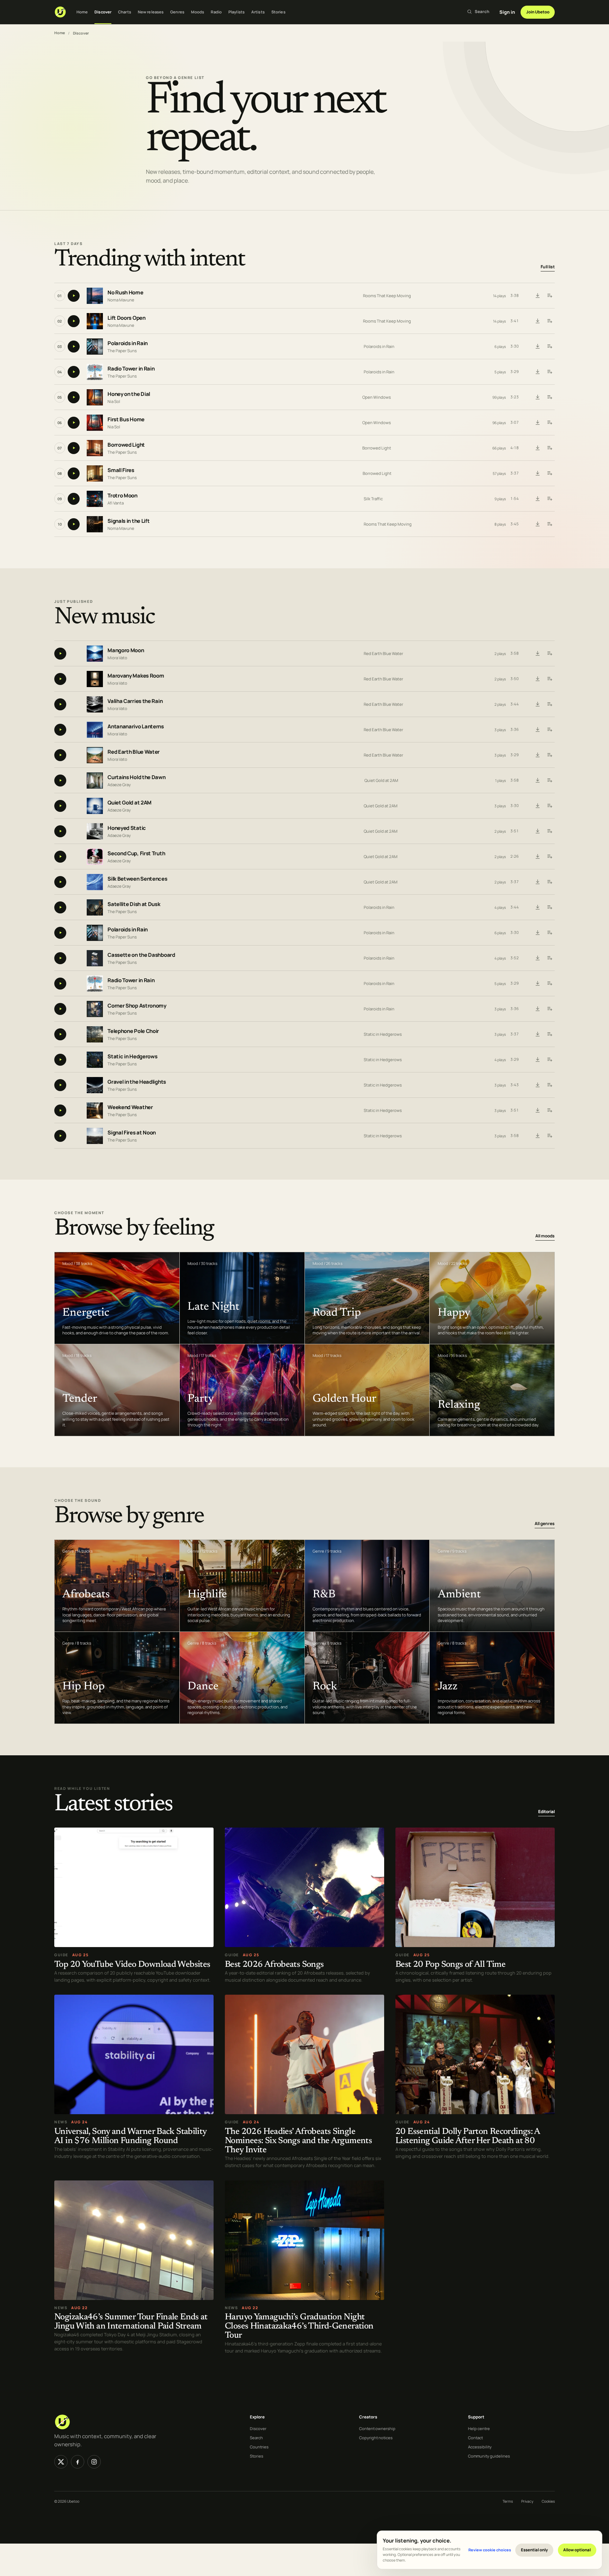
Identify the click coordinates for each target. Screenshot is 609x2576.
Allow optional (577, 2550)
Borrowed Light (126, 445)
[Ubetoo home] (60, 12)
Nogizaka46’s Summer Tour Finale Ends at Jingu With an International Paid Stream (131, 2322)
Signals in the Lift (128, 521)
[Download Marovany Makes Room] (537, 679)
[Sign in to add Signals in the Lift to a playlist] (549, 524)
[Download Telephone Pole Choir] (537, 1034)
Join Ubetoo (538, 12)
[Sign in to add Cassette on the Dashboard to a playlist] (549, 958)
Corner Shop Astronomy (137, 1006)
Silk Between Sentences (137, 879)
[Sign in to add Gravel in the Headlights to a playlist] (549, 1085)
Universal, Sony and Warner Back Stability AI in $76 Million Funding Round (130, 2137)
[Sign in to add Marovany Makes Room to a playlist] (549, 679)
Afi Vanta (116, 503)
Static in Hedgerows (383, 1034)
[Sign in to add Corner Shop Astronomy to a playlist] (549, 1009)
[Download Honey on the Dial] (537, 397)
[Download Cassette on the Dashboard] (537, 958)
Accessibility (480, 2447)
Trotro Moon (122, 496)
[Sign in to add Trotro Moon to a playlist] (549, 499)
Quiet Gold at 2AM (381, 780)
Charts (125, 12)
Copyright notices (376, 2438)
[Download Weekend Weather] (537, 1110)
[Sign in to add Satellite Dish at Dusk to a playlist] (549, 907)
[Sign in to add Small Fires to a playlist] (549, 473)
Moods (198, 12)
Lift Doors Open (127, 318)
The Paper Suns (122, 351)
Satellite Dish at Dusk (134, 904)
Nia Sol (114, 401)
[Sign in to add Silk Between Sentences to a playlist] (549, 882)
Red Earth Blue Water (383, 653)
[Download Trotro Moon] (537, 499)
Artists (258, 12)
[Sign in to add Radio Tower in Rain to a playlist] (549, 372)
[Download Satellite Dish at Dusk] (537, 907)
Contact (475, 2438)
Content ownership (377, 2428)
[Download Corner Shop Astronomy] (537, 1009)
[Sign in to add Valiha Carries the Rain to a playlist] (549, 704)
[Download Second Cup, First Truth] (537, 857)
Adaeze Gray (119, 784)
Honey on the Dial (129, 394)
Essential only (534, 2550)
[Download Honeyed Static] (537, 831)
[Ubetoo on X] (61, 2462)
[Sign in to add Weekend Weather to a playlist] (549, 1110)
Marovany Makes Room (136, 676)
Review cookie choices (490, 2550)
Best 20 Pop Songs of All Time (450, 1965)
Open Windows (377, 397)
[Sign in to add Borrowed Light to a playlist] (549, 448)
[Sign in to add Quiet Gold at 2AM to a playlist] (549, 806)
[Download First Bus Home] (537, 423)
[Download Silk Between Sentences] (537, 882)
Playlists (236, 12)
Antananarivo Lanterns (136, 726)
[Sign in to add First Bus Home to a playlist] (549, 423)
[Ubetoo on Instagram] (94, 2462)
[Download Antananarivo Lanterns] (537, 730)
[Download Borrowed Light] (537, 448)
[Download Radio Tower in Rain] (537, 372)
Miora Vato (117, 657)
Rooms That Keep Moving (387, 296)
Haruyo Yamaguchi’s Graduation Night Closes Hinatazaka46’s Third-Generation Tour (299, 2327)
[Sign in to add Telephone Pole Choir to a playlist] (549, 1034)
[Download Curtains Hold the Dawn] (537, 781)
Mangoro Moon (126, 650)
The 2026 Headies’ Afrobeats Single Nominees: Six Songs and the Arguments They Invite (298, 2141)
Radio (216, 12)
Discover (103, 12)
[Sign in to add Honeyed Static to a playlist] (549, 831)
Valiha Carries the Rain (135, 701)
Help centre (479, 2428)
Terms (508, 2501)
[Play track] (74, 296)
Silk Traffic (373, 499)
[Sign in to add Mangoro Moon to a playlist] (549, 654)
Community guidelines (489, 2456)
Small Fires (121, 470)
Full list (548, 267)
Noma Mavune (121, 300)
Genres (177, 12)
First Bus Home (126, 420)
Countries (259, 2447)
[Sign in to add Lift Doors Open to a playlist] (549, 321)
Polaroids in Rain (128, 344)
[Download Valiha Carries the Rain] (537, 704)
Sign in (507, 12)
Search (256, 2438)
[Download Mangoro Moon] (537, 654)
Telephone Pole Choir (133, 1031)
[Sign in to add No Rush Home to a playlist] (549, 296)
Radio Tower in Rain (131, 369)
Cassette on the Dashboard (141, 955)
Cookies (548, 2501)
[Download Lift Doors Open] (537, 321)
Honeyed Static (127, 828)
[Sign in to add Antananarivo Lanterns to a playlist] (549, 730)
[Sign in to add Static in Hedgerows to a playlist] (549, 1060)
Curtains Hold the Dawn (136, 777)
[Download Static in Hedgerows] (537, 1060)
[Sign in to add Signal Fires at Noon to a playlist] (549, 1136)
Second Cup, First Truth (136, 853)
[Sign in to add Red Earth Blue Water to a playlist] (549, 755)
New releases (151, 12)
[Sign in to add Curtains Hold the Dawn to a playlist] (549, 781)
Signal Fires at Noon (132, 1133)
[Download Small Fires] (537, 473)
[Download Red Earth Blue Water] (537, 755)
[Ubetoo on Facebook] (78, 2462)
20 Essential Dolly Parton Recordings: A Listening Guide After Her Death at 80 (468, 2137)
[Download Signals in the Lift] (537, 524)
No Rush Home (125, 293)
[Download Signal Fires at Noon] (537, 1136)
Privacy (527, 2501)
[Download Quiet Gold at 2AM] (537, 806)
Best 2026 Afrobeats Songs (274, 1965)
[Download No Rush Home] (537, 296)
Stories (278, 12)
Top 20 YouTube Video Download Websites (132, 1965)
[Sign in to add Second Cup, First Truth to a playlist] (549, 857)
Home (82, 12)
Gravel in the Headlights (137, 1082)
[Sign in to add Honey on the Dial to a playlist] (549, 397)
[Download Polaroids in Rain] (537, 347)
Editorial (546, 1812)
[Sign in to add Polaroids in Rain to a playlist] (549, 347)
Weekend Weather (130, 1107)
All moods (545, 1236)
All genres (545, 1524)
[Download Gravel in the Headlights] (537, 1085)
